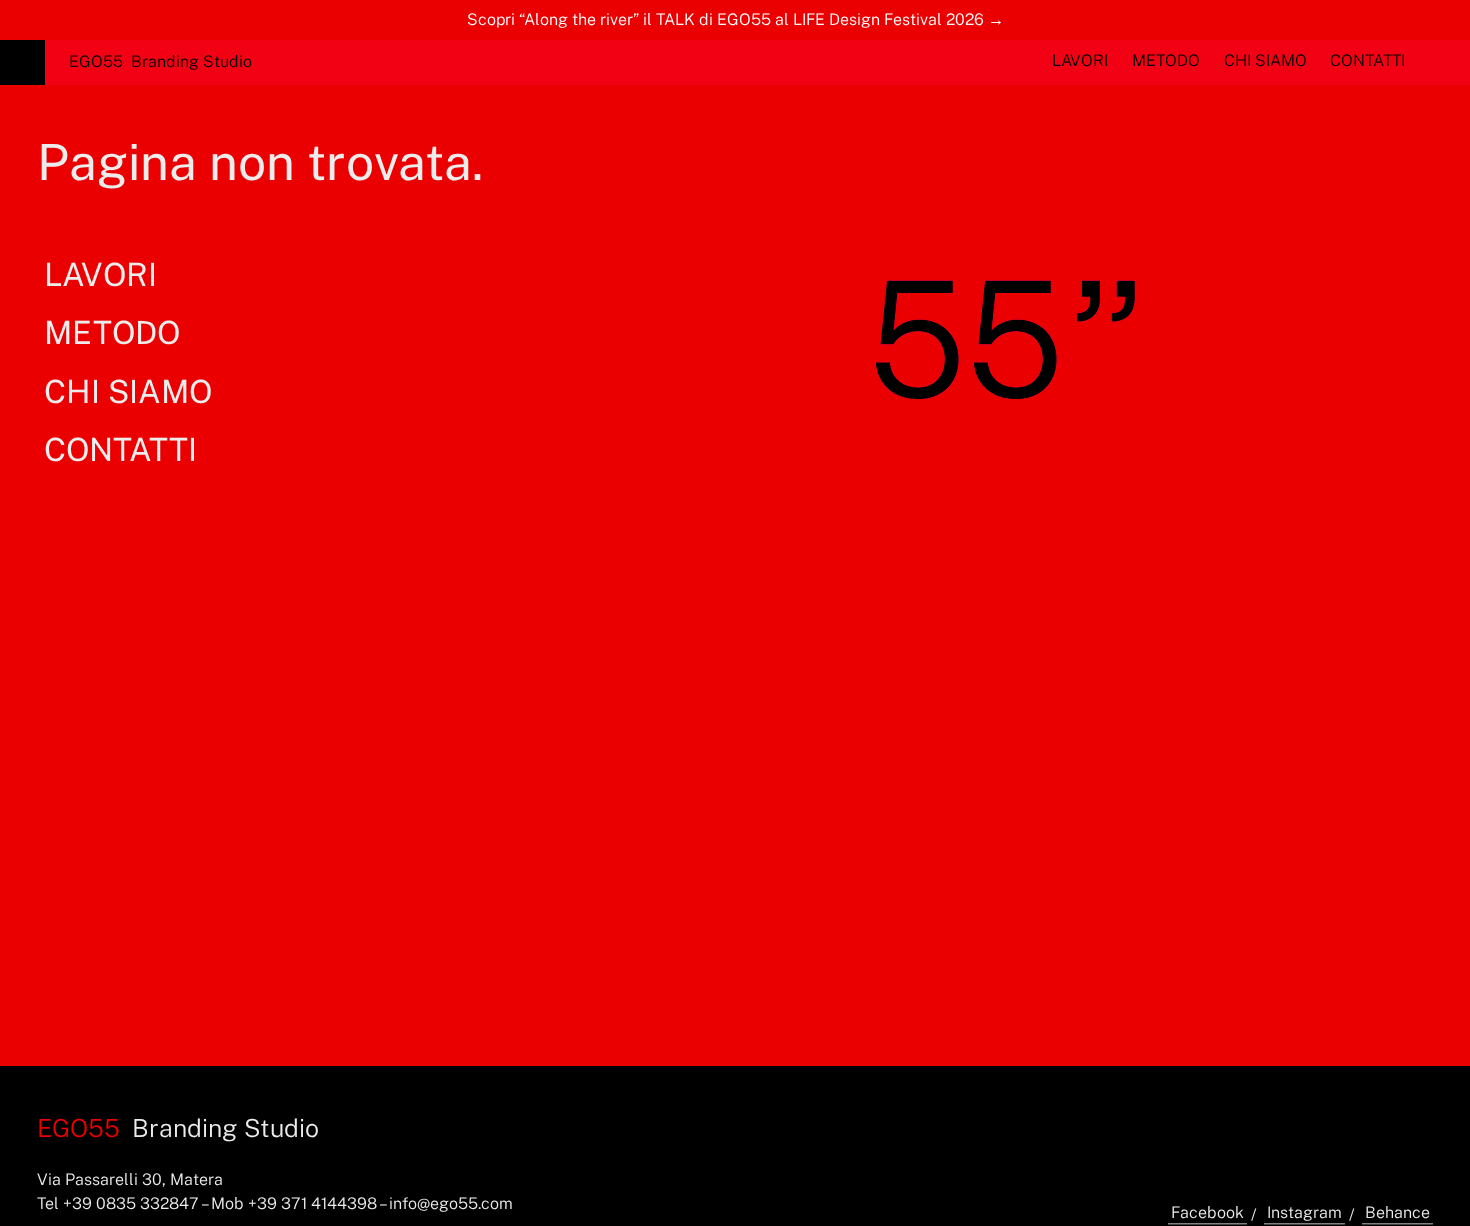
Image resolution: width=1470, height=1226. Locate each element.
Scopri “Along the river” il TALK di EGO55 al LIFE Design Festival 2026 (725, 19)
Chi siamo (1265, 60)
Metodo (1166, 60)
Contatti (1367, 60)
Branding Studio (160, 61)
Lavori (1080, 60)
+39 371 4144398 (312, 1203)
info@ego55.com (451, 1203)
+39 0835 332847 (131, 1203)
